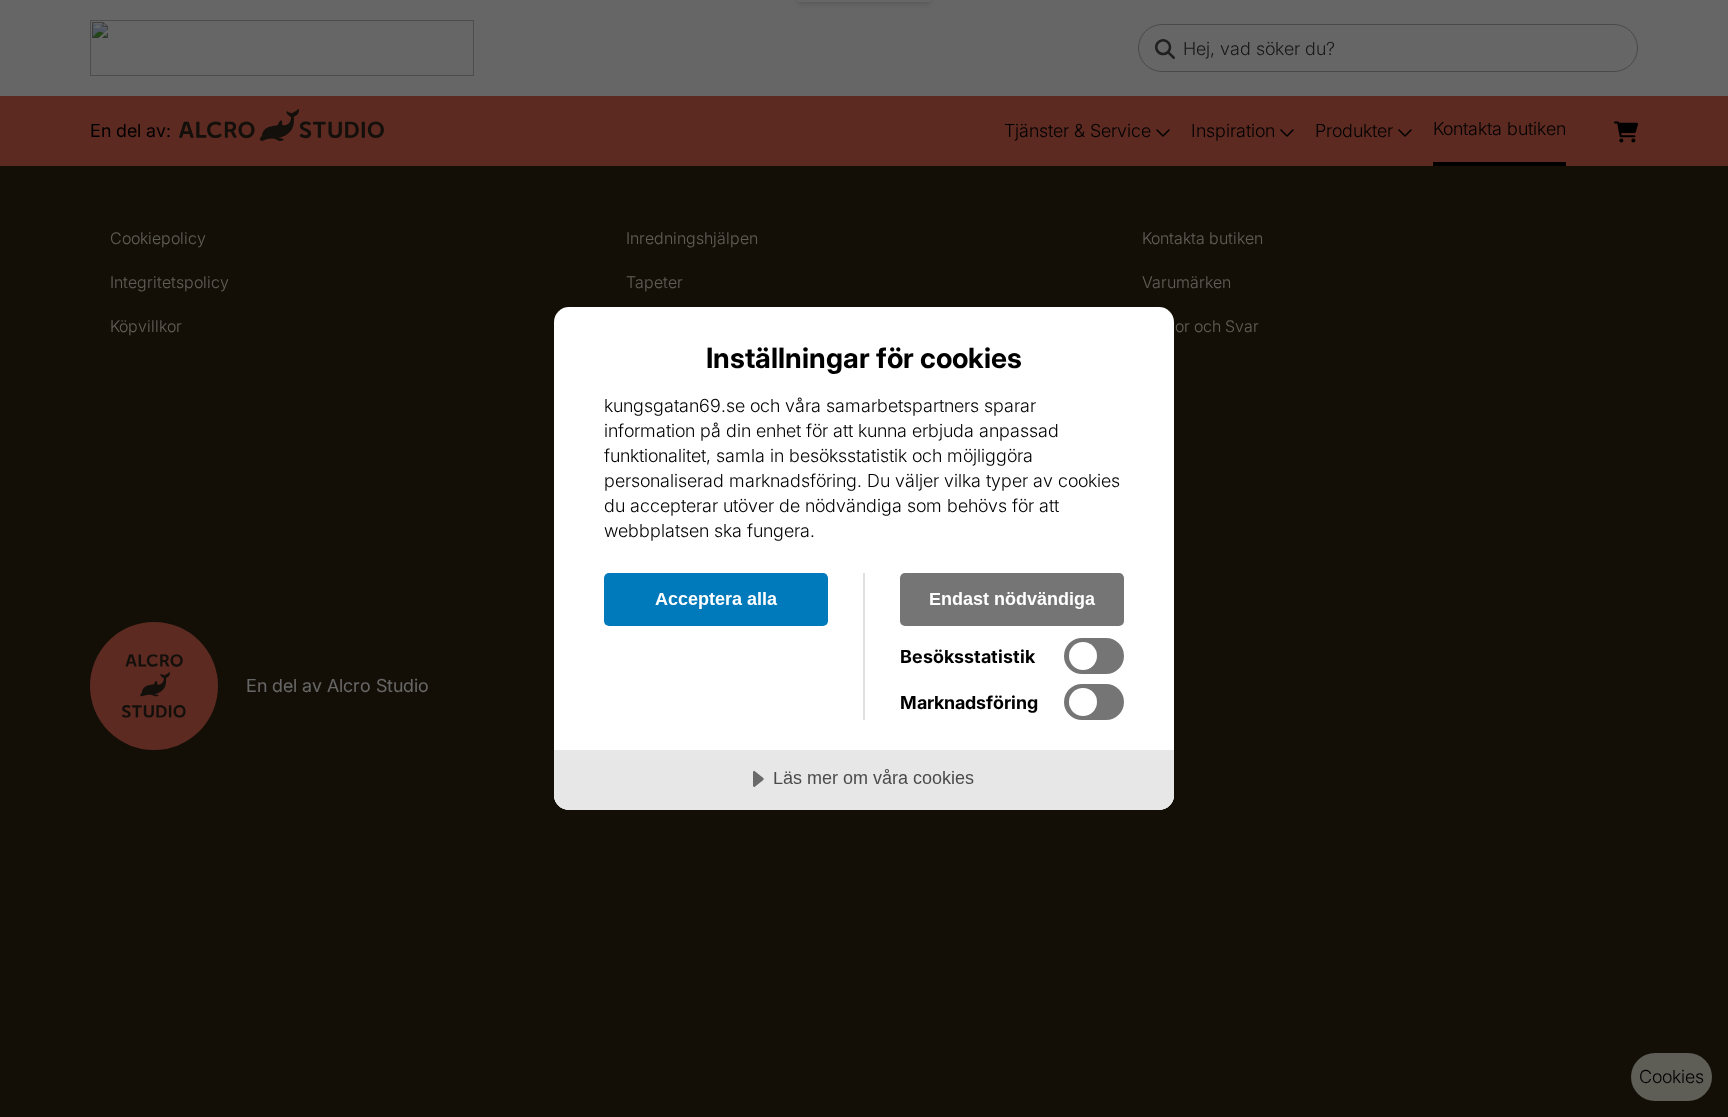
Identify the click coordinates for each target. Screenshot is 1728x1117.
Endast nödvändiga (1012, 599)
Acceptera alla (716, 599)
